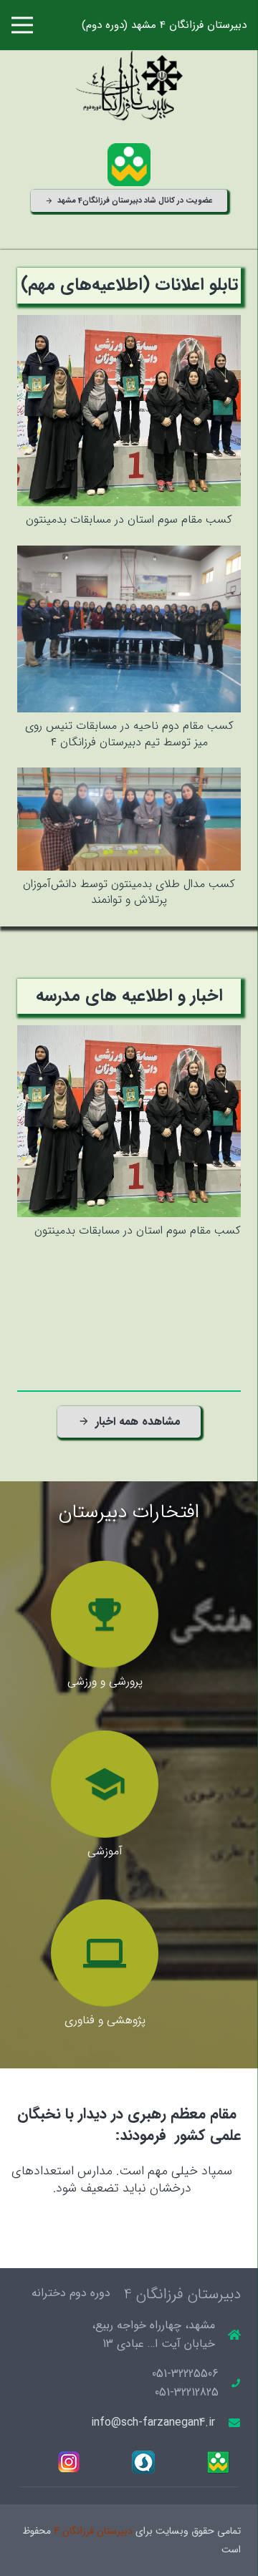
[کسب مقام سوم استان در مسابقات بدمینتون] (129, 324)
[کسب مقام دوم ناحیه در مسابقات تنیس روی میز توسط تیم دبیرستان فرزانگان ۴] (129, 555)
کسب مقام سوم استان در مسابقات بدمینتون (129, 519)
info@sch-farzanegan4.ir (153, 2422)
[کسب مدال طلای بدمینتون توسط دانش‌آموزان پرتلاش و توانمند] (129, 776)
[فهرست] (22, 25)
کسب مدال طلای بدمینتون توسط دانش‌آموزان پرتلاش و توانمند (129, 892)
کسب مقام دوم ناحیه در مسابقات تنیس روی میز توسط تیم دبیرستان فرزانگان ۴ (129, 733)
